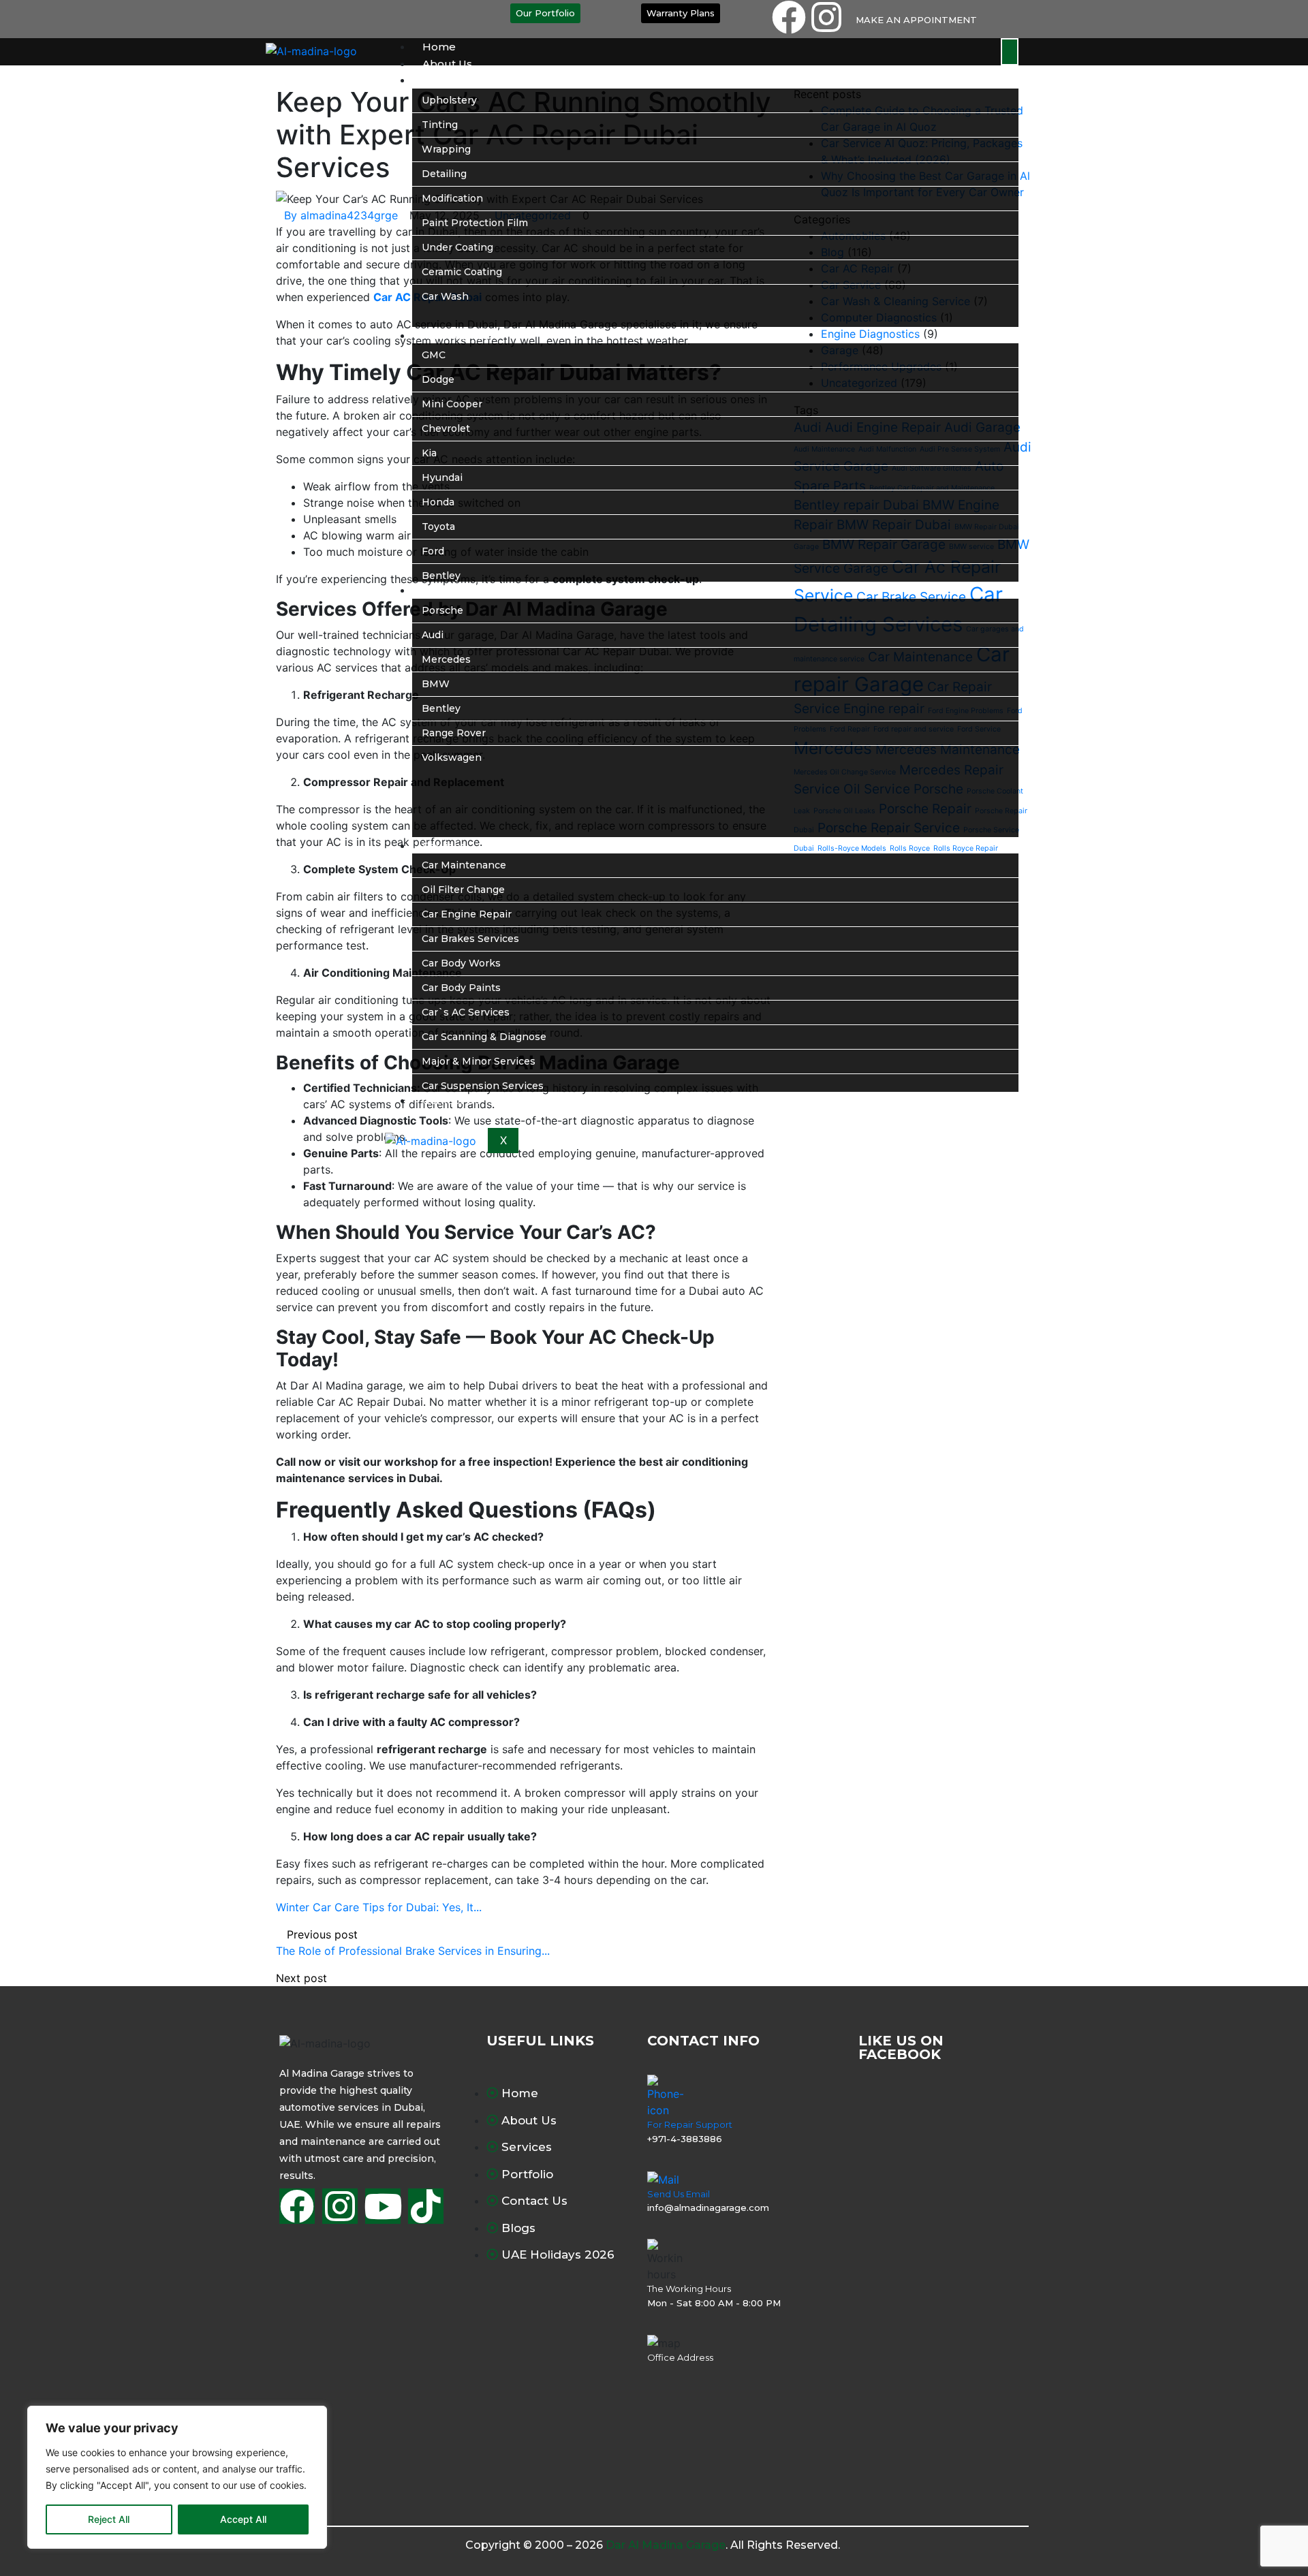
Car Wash (445, 296)
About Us (447, 64)
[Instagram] (826, 17)
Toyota (438, 527)
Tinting (440, 125)
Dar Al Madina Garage (666, 2545)
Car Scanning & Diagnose (484, 1037)
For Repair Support (690, 2124)
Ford (433, 551)
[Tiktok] (426, 2206)
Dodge (438, 379)
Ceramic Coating (462, 272)
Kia (429, 453)
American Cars (461, 335)
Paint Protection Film (475, 223)
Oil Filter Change (463, 890)
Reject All (109, 2519)
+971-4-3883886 (685, 2139)
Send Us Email (679, 2194)
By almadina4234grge (341, 215)
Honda (438, 502)
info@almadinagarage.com (708, 2208)
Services (444, 846)
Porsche (442, 610)
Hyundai (442, 477)
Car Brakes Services (470, 939)
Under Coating (457, 247)
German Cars (457, 590)
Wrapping (446, 149)
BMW (436, 684)
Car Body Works (461, 963)
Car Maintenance (464, 865)
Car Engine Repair (467, 914)
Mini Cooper (452, 404)
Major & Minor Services (479, 1061)
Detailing (444, 174)
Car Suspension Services (483, 1086)
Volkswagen (452, 757)
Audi (433, 635)
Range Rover (454, 733)
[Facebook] (789, 17)
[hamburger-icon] (1010, 52)
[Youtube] (383, 2206)
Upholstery (449, 100)
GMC (434, 355)
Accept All (243, 2519)
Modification (452, 198)
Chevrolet (446, 428)
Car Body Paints (461, 988)
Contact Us (451, 1100)
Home (439, 47)
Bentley (441, 576)
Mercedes (446, 659)
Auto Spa (447, 80)
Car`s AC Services (466, 1012)
